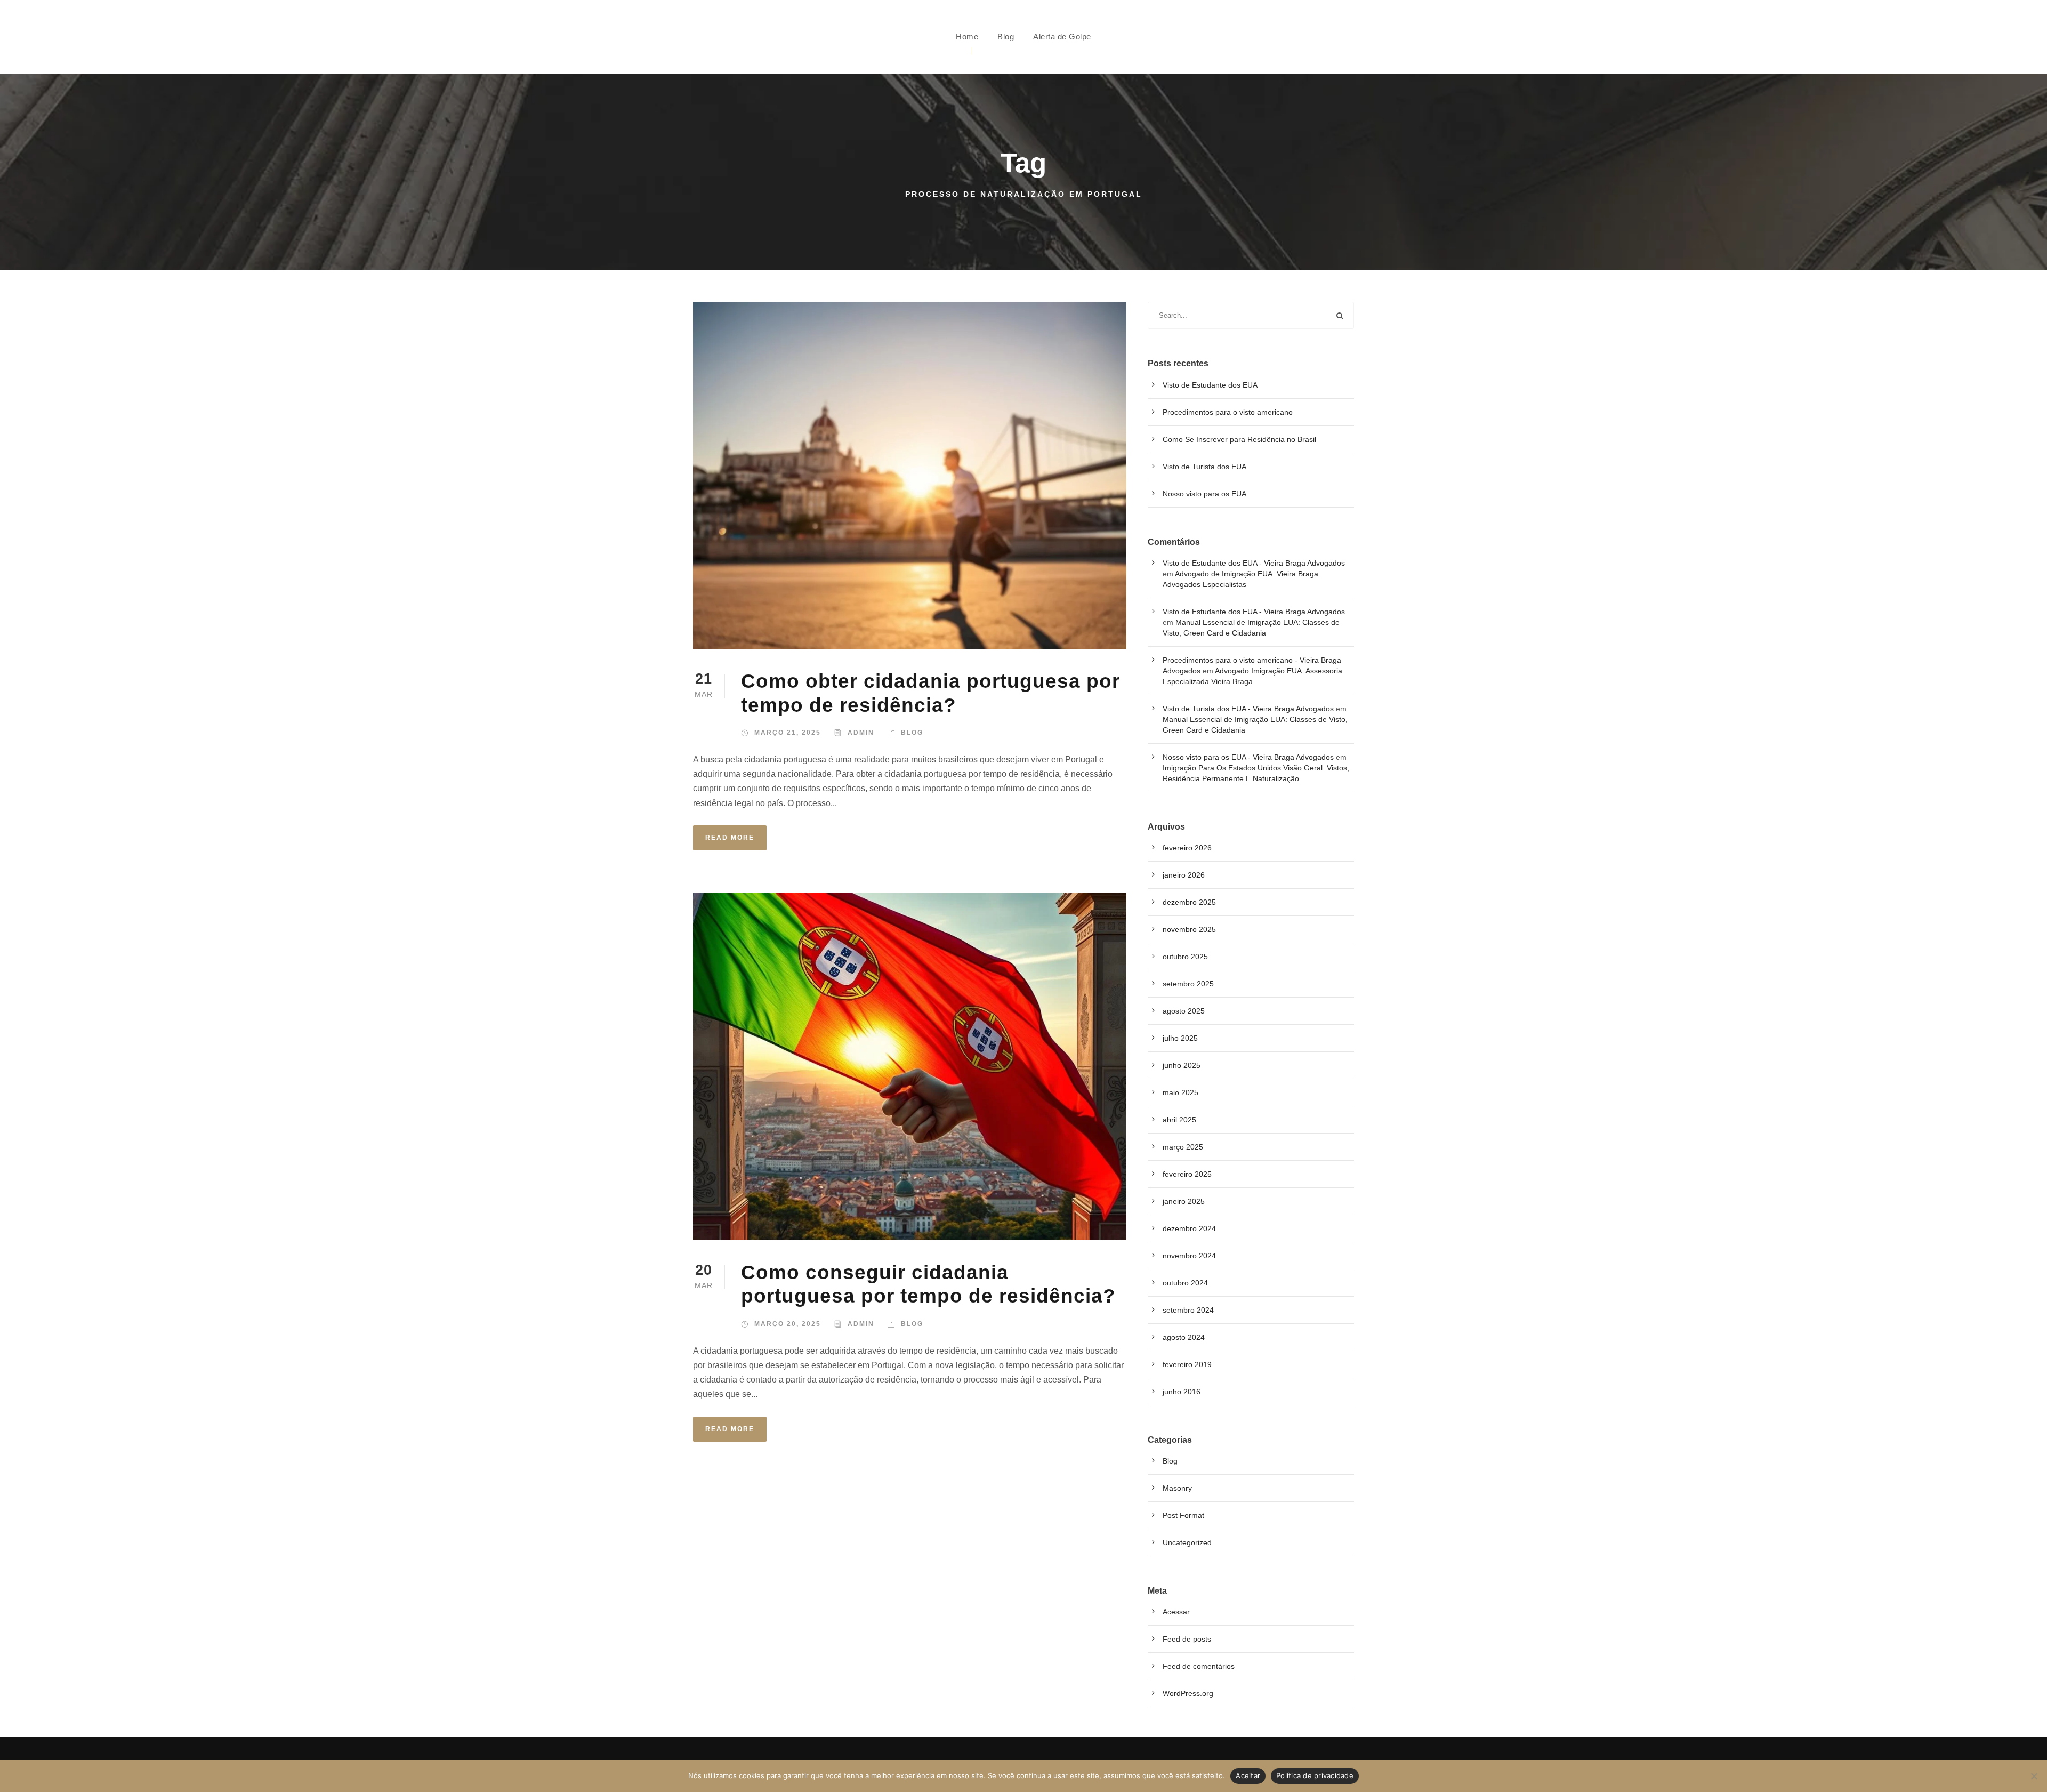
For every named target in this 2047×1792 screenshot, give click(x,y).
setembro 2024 (1188, 1310)
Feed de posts (1187, 1639)
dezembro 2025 (1189, 902)
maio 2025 (1180, 1092)
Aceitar (1248, 1775)
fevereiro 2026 (1187, 848)
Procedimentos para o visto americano (1228, 412)
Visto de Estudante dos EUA (1210, 385)
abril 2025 (1179, 1120)
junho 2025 (1182, 1065)
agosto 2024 (1184, 1337)
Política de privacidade (1315, 1775)
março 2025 (1183, 1147)
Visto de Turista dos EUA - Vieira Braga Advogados (1248, 709)
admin (861, 733)
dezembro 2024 (1189, 1228)
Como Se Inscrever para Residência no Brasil (1239, 439)
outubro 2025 (1185, 957)
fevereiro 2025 (1187, 1174)
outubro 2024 (1185, 1283)
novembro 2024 (1189, 1256)
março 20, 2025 (788, 1324)
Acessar (1176, 1612)
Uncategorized (1187, 1542)
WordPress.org (1188, 1693)
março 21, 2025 (788, 733)
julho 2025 (1180, 1038)
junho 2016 (1182, 1392)
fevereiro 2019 (1187, 1364)
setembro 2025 (1188, 984)
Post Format (1183, 1515)
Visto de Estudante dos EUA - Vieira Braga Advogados (1254, 563)
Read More (730, 838)
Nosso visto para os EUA (1204, 494)
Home (967, 37)
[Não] (2034, 1776)
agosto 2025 (1184, 1011)
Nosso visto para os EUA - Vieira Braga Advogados (1248, 757)
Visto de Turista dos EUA (1204, 467)
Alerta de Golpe (1062, 37)
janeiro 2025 (1184, 1201)
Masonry (1177, 1488)
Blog (1006, 37)
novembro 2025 (1189, 929)
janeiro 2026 (1184, 875)
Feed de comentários (1199, 1666)
